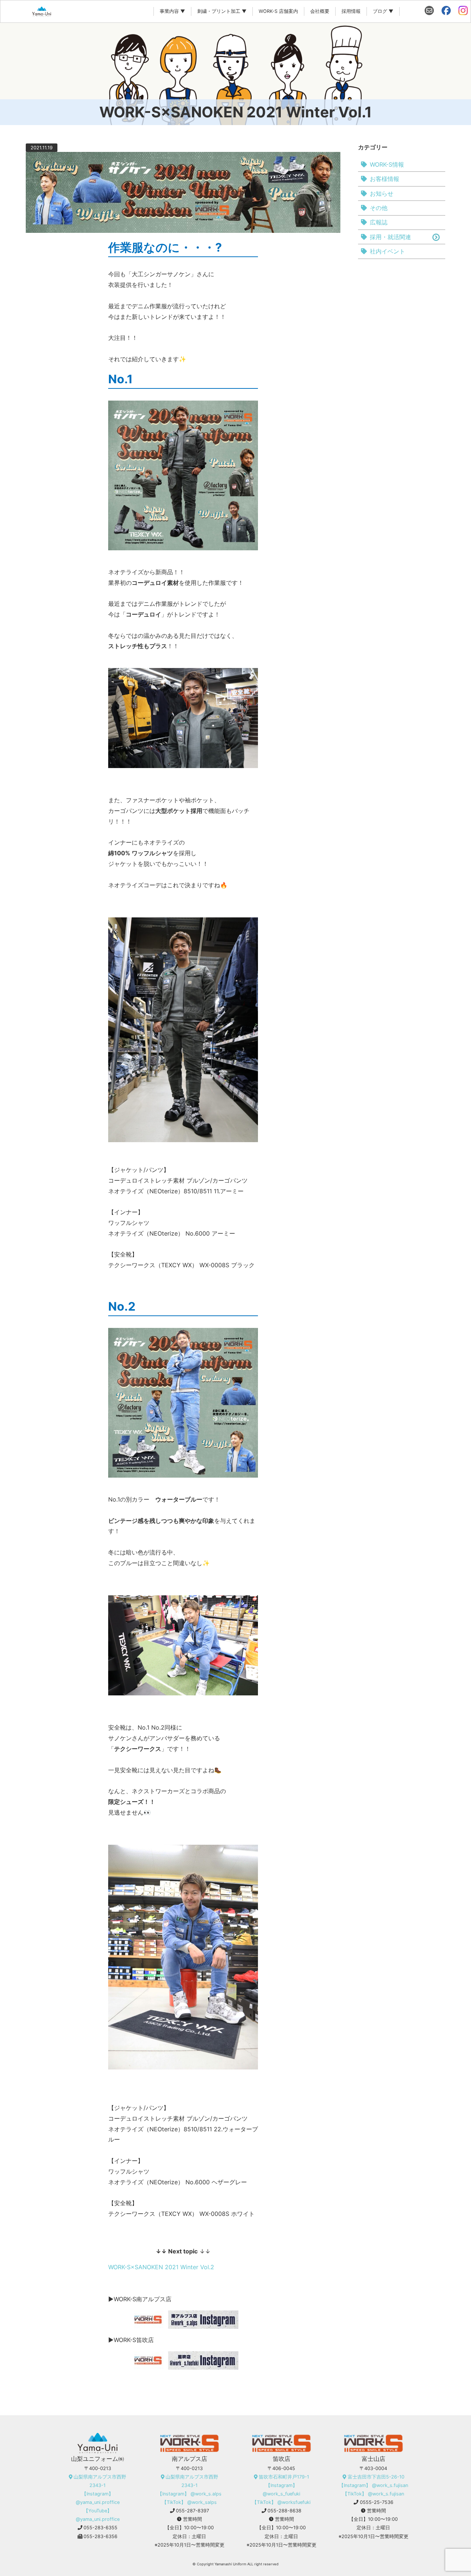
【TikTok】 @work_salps (189, 2502)
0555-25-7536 (377, 2502)
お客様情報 (385, 179)
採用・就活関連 (390, 237)
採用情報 (351, 11)
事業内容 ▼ (172, 11)
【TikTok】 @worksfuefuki (281, 2502)
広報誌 (379, 222)
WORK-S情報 (387, 164)
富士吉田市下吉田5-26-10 (376, 2477)
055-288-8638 (284, 2511)
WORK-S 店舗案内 (278, 11)
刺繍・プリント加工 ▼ (222, 11)
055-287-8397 (192, 2511)
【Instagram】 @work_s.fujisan (373, 2485)
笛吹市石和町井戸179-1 (284, 2477)
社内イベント (387, 251)
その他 (379, 208)
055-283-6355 (100, 2528)
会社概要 (320, 11)
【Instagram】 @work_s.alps (190, 2494)
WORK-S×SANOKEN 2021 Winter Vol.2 (161, 2267)
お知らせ (382, 193)
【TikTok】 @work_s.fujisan (373, 2494)
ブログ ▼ (383, 11)
